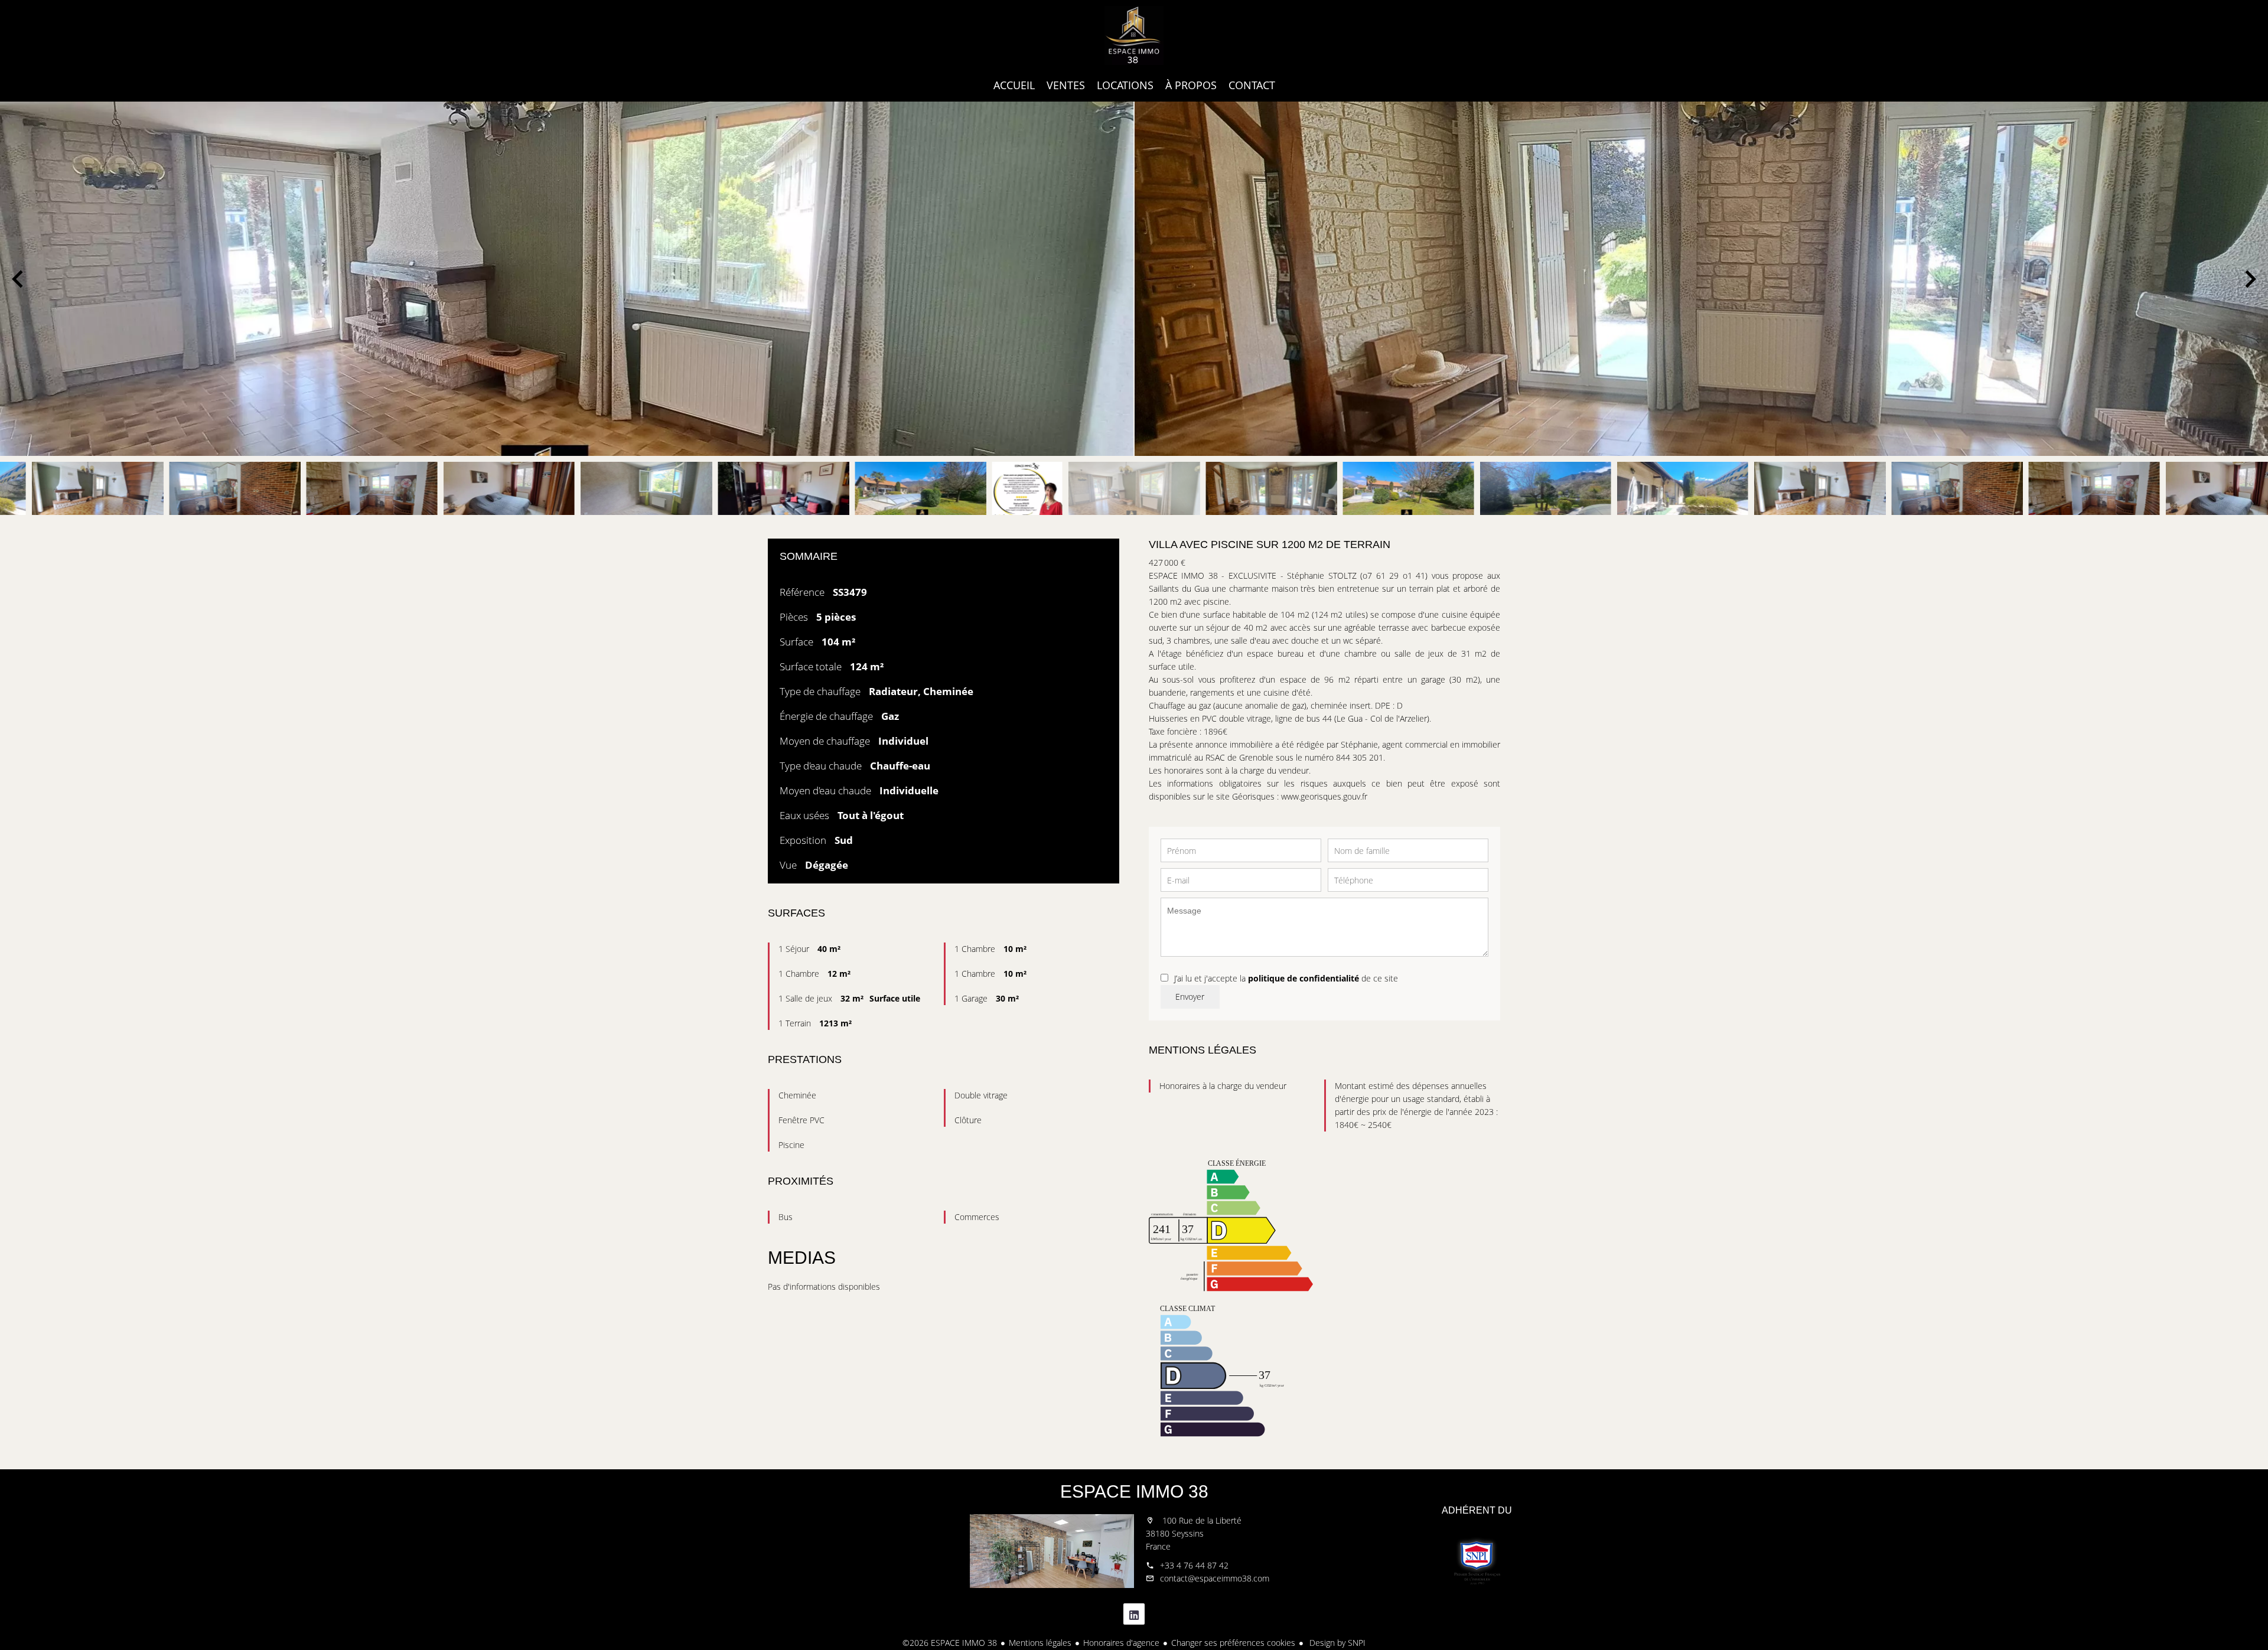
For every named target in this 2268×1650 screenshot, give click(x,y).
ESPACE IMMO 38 (1134, 1491)
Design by (1336, 1643)
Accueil (1134, 35)
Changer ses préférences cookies (1233, 1643)
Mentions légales (1040, 1643)
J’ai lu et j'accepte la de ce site (1286, 978)
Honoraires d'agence (1121, 1643)
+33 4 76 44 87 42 (1194, 1565)
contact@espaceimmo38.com (1215, 1578)
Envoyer (1190, 997)
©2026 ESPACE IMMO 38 (950, 1643)
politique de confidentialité (1304, 978)
